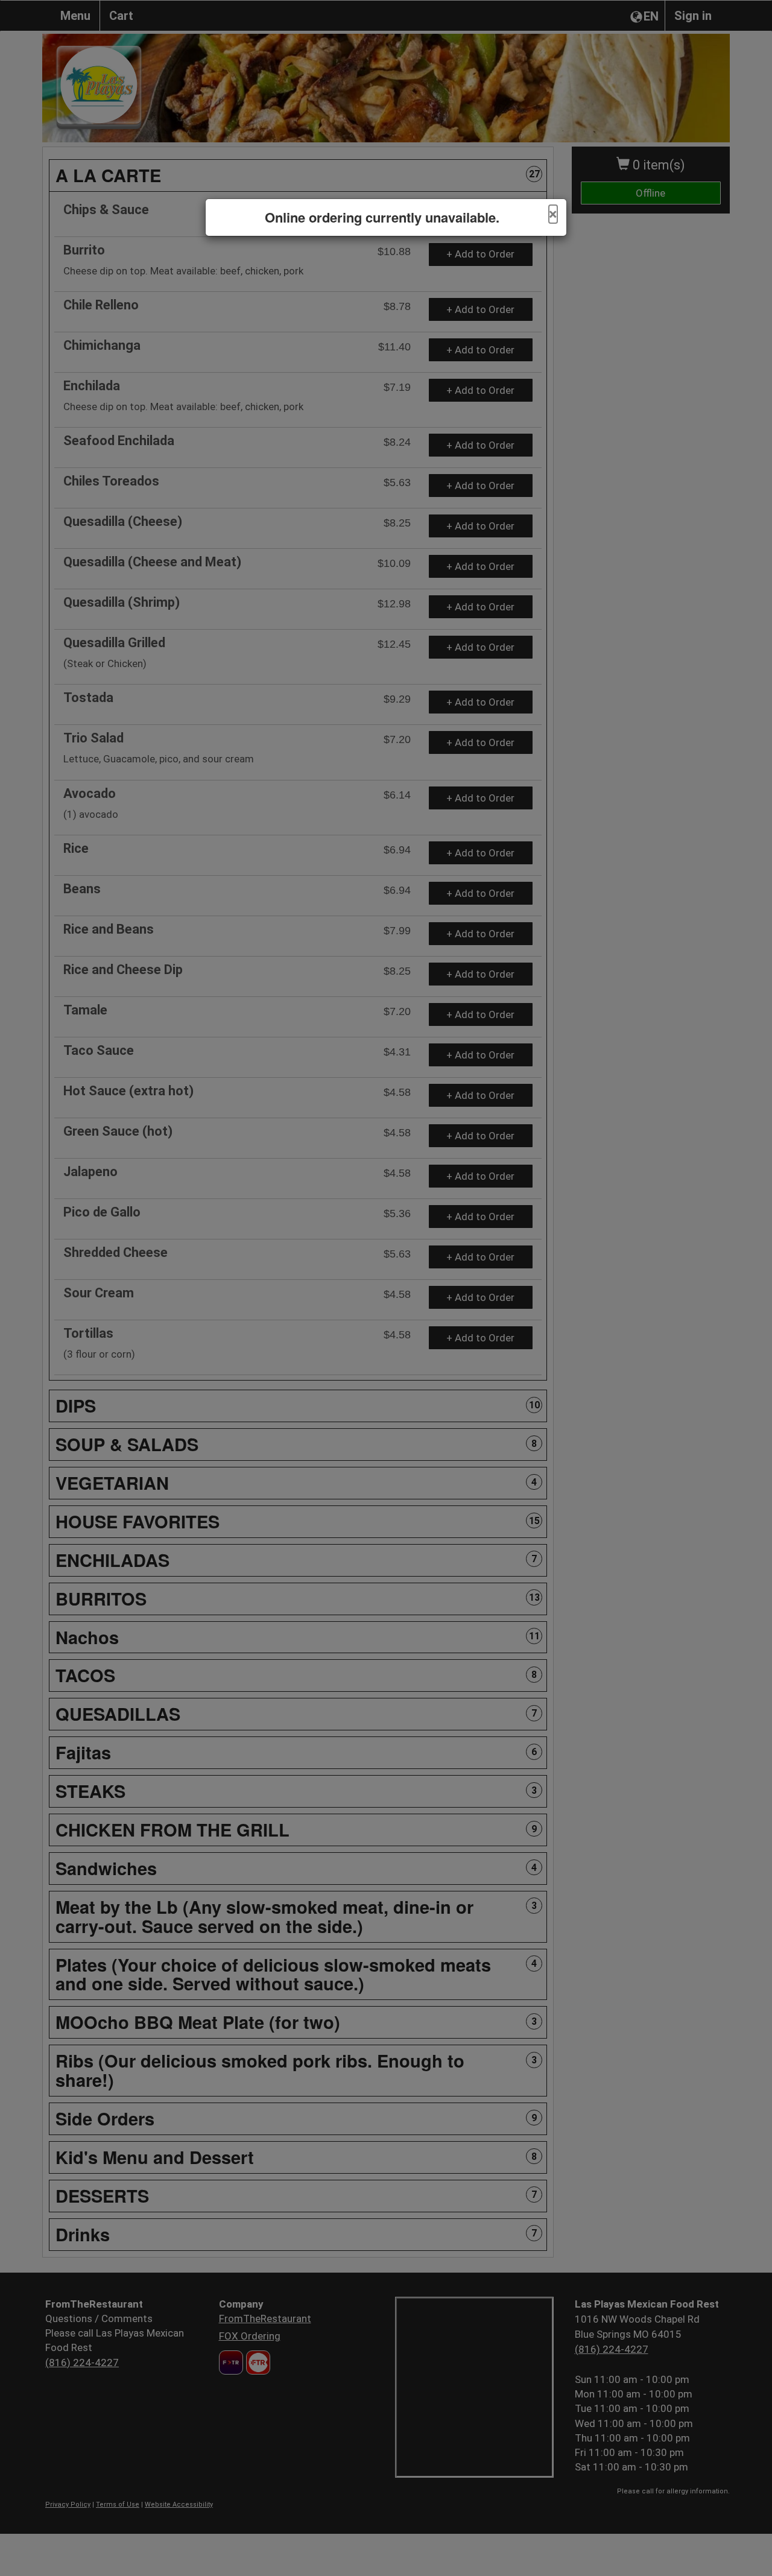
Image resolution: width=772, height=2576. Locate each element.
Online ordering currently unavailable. (382, 217)
